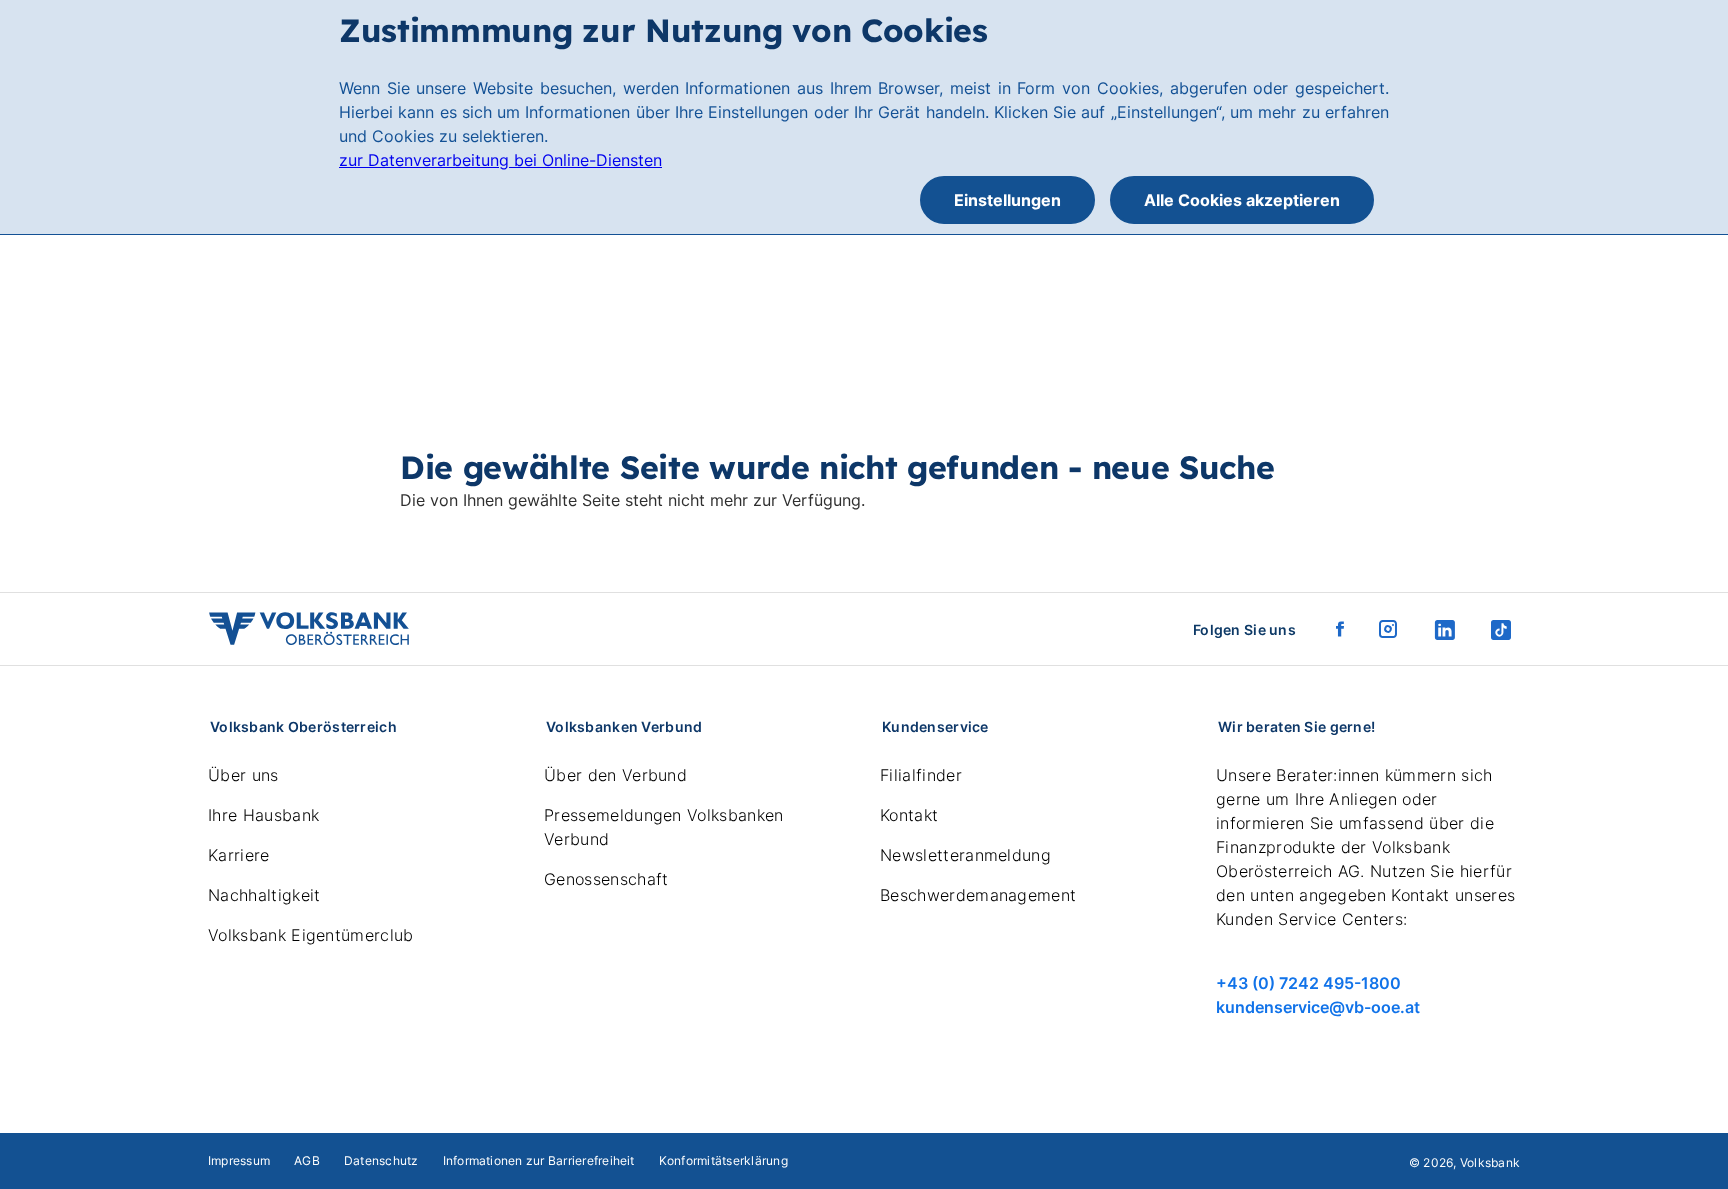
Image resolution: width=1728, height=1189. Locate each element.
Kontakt (909, 815)
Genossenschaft (606, 879)
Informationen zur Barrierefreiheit (539, 1160)
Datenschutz (381, 1160)
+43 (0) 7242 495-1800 (1308, 983)
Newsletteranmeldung (965, 855)
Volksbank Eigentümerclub (311, 935)
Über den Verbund (615, 775)
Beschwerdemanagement (978, 895)
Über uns (243, 775)
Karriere (239, 855)
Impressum (239, 1160)
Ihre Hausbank (263, 815)
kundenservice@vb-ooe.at (1318, 1007)
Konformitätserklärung (723, 1160)
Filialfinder (921, 775)
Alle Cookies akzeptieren (1242, 200)
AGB (307, 1160)
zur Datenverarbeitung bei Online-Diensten (500, 160)
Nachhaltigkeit (264, 895)
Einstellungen (1007, 200)
